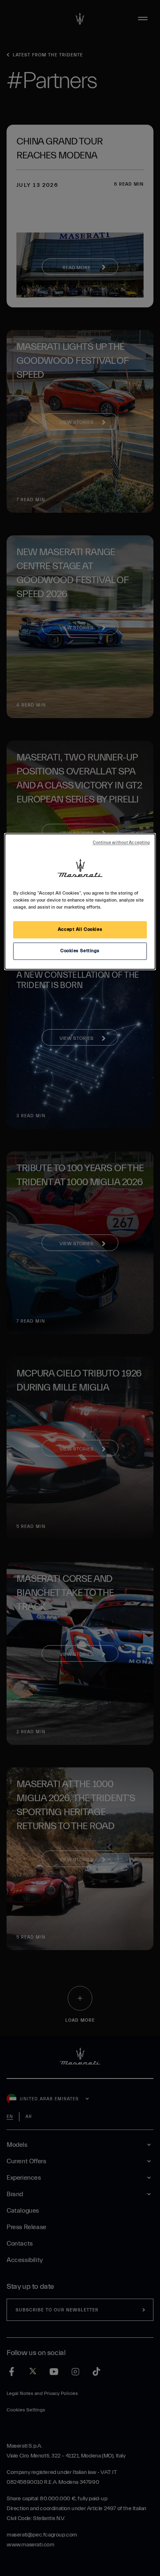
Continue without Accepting (121, 843)
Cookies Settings (80, 951)
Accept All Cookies (80, 930)
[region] (80, 901)
